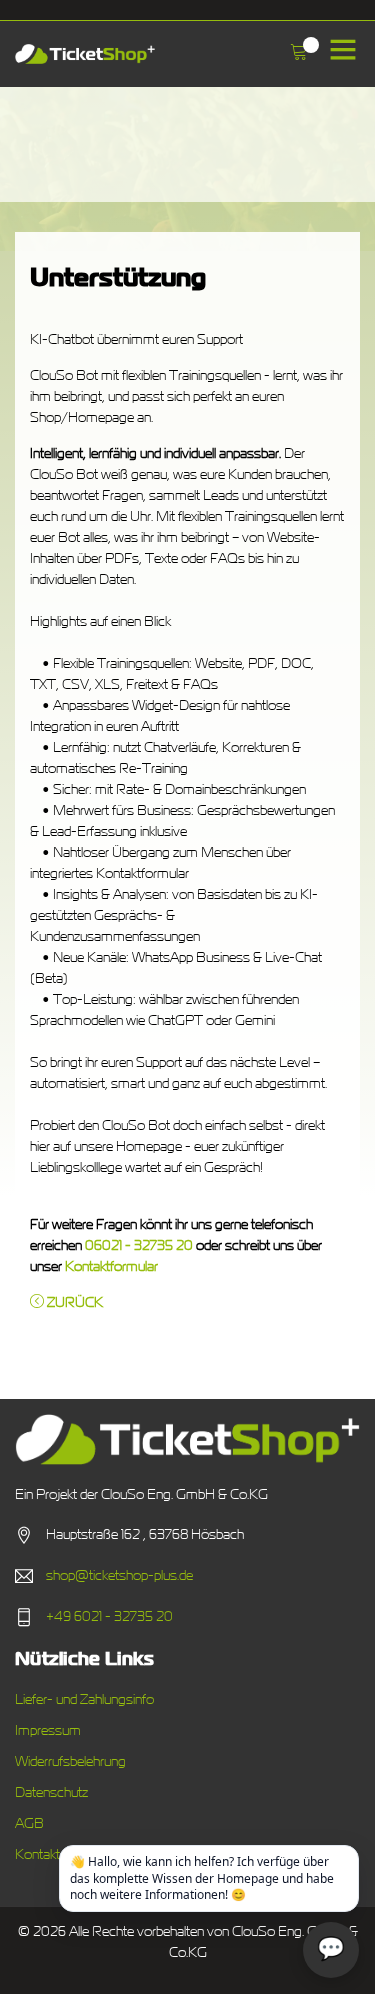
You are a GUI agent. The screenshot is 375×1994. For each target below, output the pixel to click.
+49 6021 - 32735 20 (109, 1617)
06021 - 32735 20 (139, 1246)
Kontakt (37, 1855)
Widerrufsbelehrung (70, 1762)
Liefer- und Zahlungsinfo (84, 1700)
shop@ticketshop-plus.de (119, 1576)
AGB (29, 1824)
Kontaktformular (111, 1267)
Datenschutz (51, 1793)
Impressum (48, 1731)
